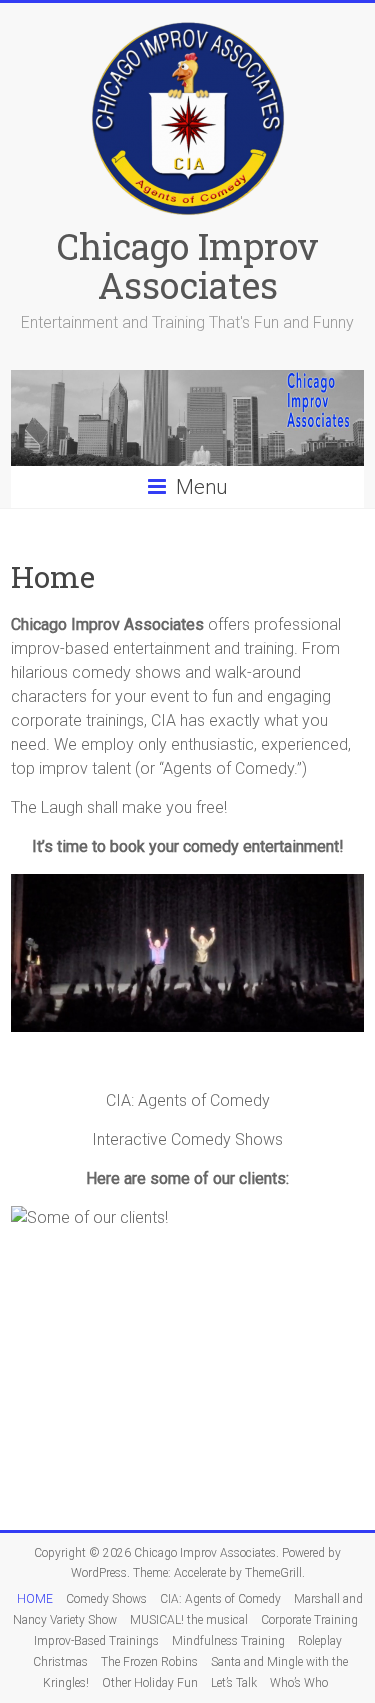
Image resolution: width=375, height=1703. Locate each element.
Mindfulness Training (228, 1641)
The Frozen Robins (149, 1662)
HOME (35, 1599)
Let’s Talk (234, 1683)
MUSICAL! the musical (189, 1620)
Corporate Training (309, 1620)
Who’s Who (299, 1683)
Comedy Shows (106, 1599)
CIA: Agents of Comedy (220, 1599)
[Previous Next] (187, 974)
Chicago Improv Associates (188, 265)
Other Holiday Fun (150, 1683)
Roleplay (320, 1641)
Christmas (60, 1662)
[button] (25, 974)
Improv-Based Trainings (96, 1641)
